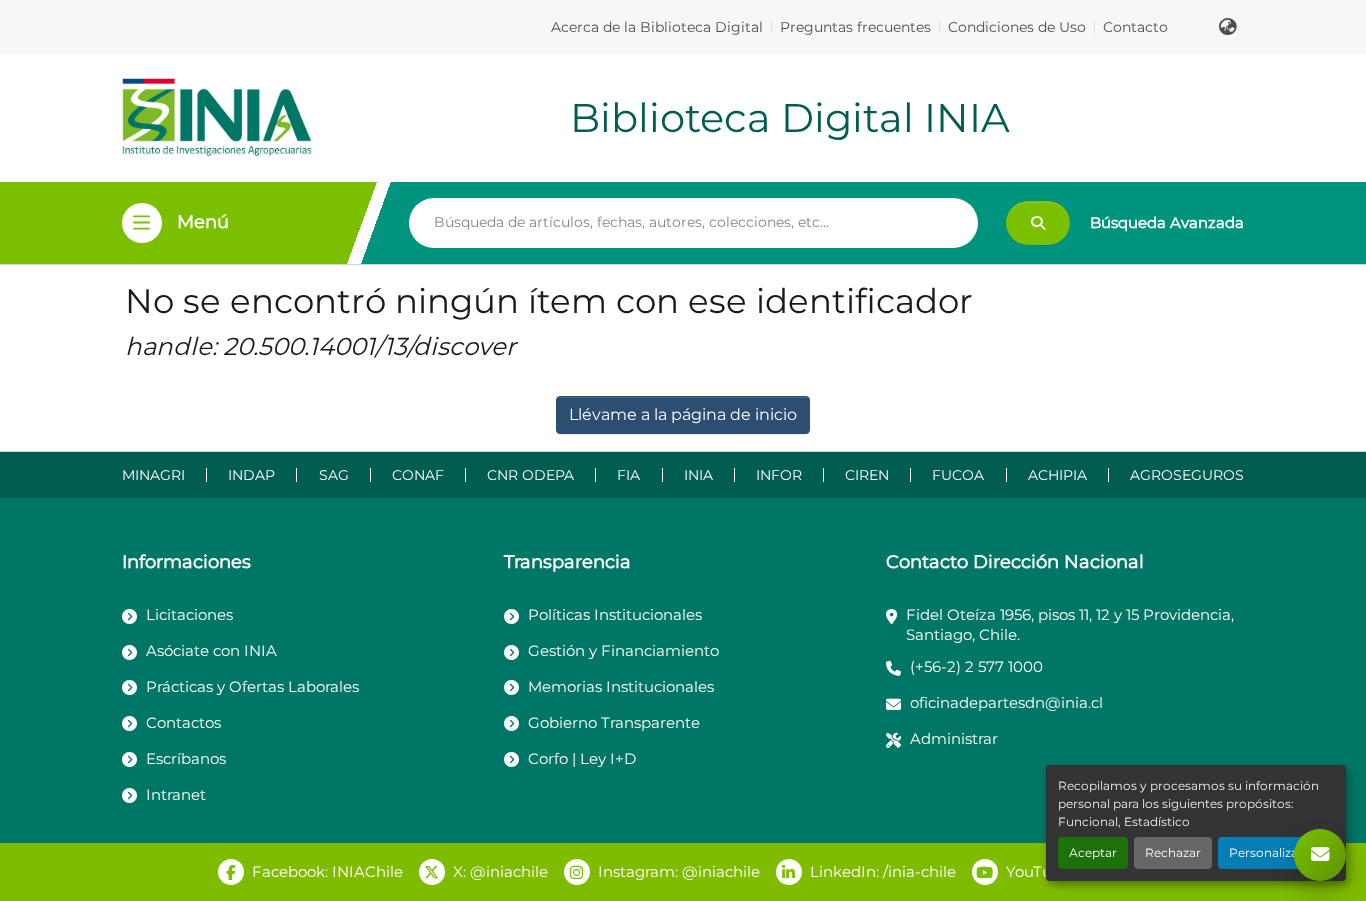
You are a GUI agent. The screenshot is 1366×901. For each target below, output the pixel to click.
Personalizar (1266, 852)
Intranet (176, 794)
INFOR (779, 475)
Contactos (183, 722)
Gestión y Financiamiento (623, 650)
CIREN (867, 475)
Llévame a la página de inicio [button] (683, 414)
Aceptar (1093, 852)
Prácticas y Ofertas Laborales (252, 686)
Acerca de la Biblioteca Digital (657, 27)
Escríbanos (186, 758)
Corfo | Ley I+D (582, 758)
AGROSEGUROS (1187, 475)
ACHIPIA (1057, 475)
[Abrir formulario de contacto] (1320, 855)
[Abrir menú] (142, 223)
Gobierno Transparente (614, 722)
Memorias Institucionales (621, 686)
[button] (1228, 27)
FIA (628, 475)
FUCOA (958, 475)
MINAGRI (153, 475)
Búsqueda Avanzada (1167, 222)
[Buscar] (1038, 223)
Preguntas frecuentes (855, 27)
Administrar (954, 738)
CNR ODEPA (530, 475)
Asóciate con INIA (211, 650)
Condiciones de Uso (1017, 27)
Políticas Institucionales (615, 614)
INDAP (251, 475)
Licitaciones (189, 614)
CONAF (418, 475)
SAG (334, 475)
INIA (698, 475)
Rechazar (1173, 852)
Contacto (1135, 27)
